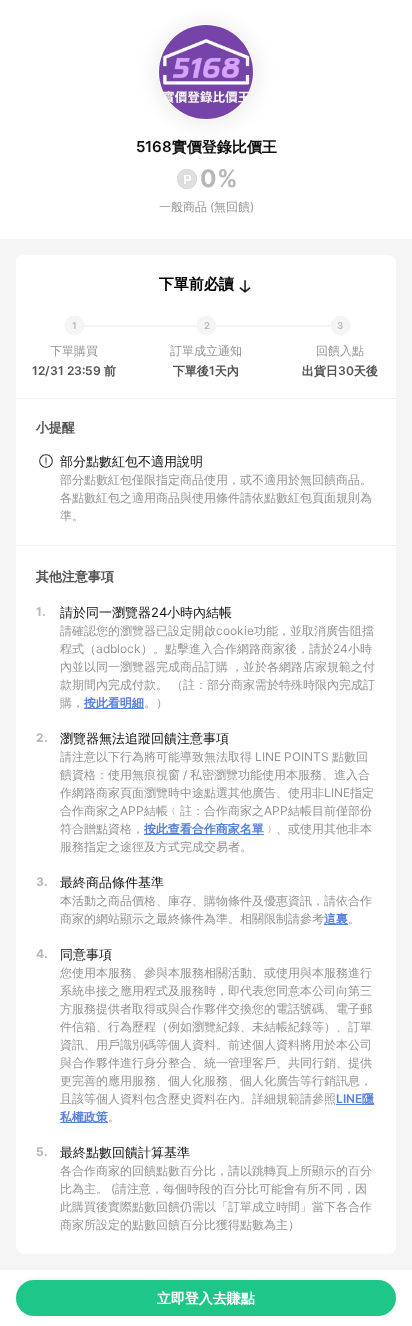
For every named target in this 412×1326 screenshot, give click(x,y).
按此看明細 (114, 702)
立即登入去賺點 (206, 1297)
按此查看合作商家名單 (204, 828)
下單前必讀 (196, 284)
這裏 (336, 918)
